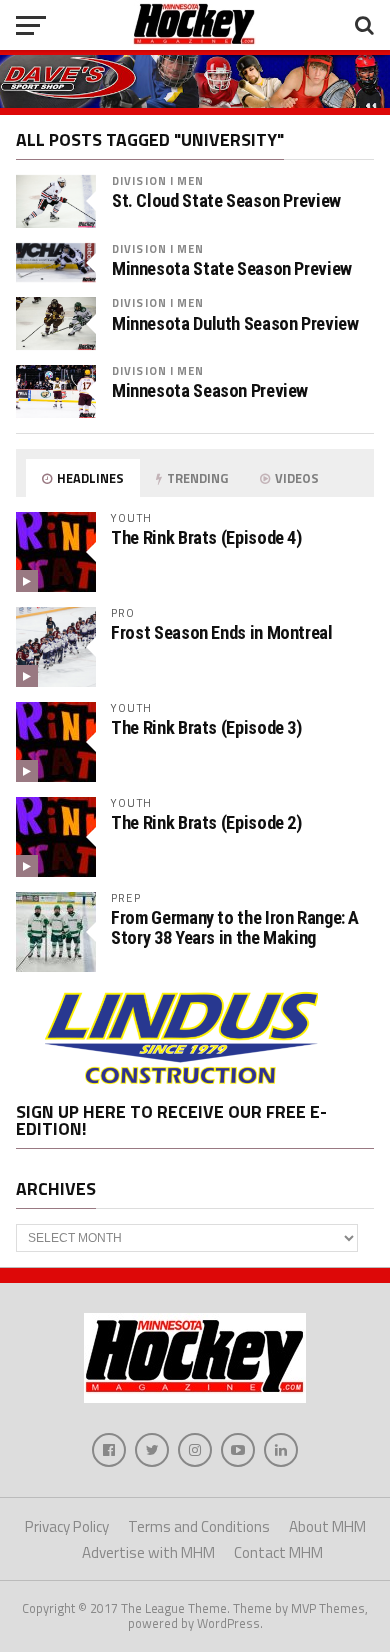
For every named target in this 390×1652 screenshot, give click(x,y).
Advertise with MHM (148, 1552)
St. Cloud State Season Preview (226, 201)
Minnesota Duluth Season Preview (235, 324)
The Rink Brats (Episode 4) (206, 537)
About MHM (327, 1526)
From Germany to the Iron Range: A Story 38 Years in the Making (235, 927)
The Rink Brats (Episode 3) (206, 727)
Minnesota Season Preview (210, 391)
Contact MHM (278, 1552)
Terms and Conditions (199, 1526)
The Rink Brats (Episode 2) (206, 822)
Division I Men (158, 180)
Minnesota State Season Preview (232, 269)
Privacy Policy (67, 1526)
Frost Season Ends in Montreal (221, 632)
